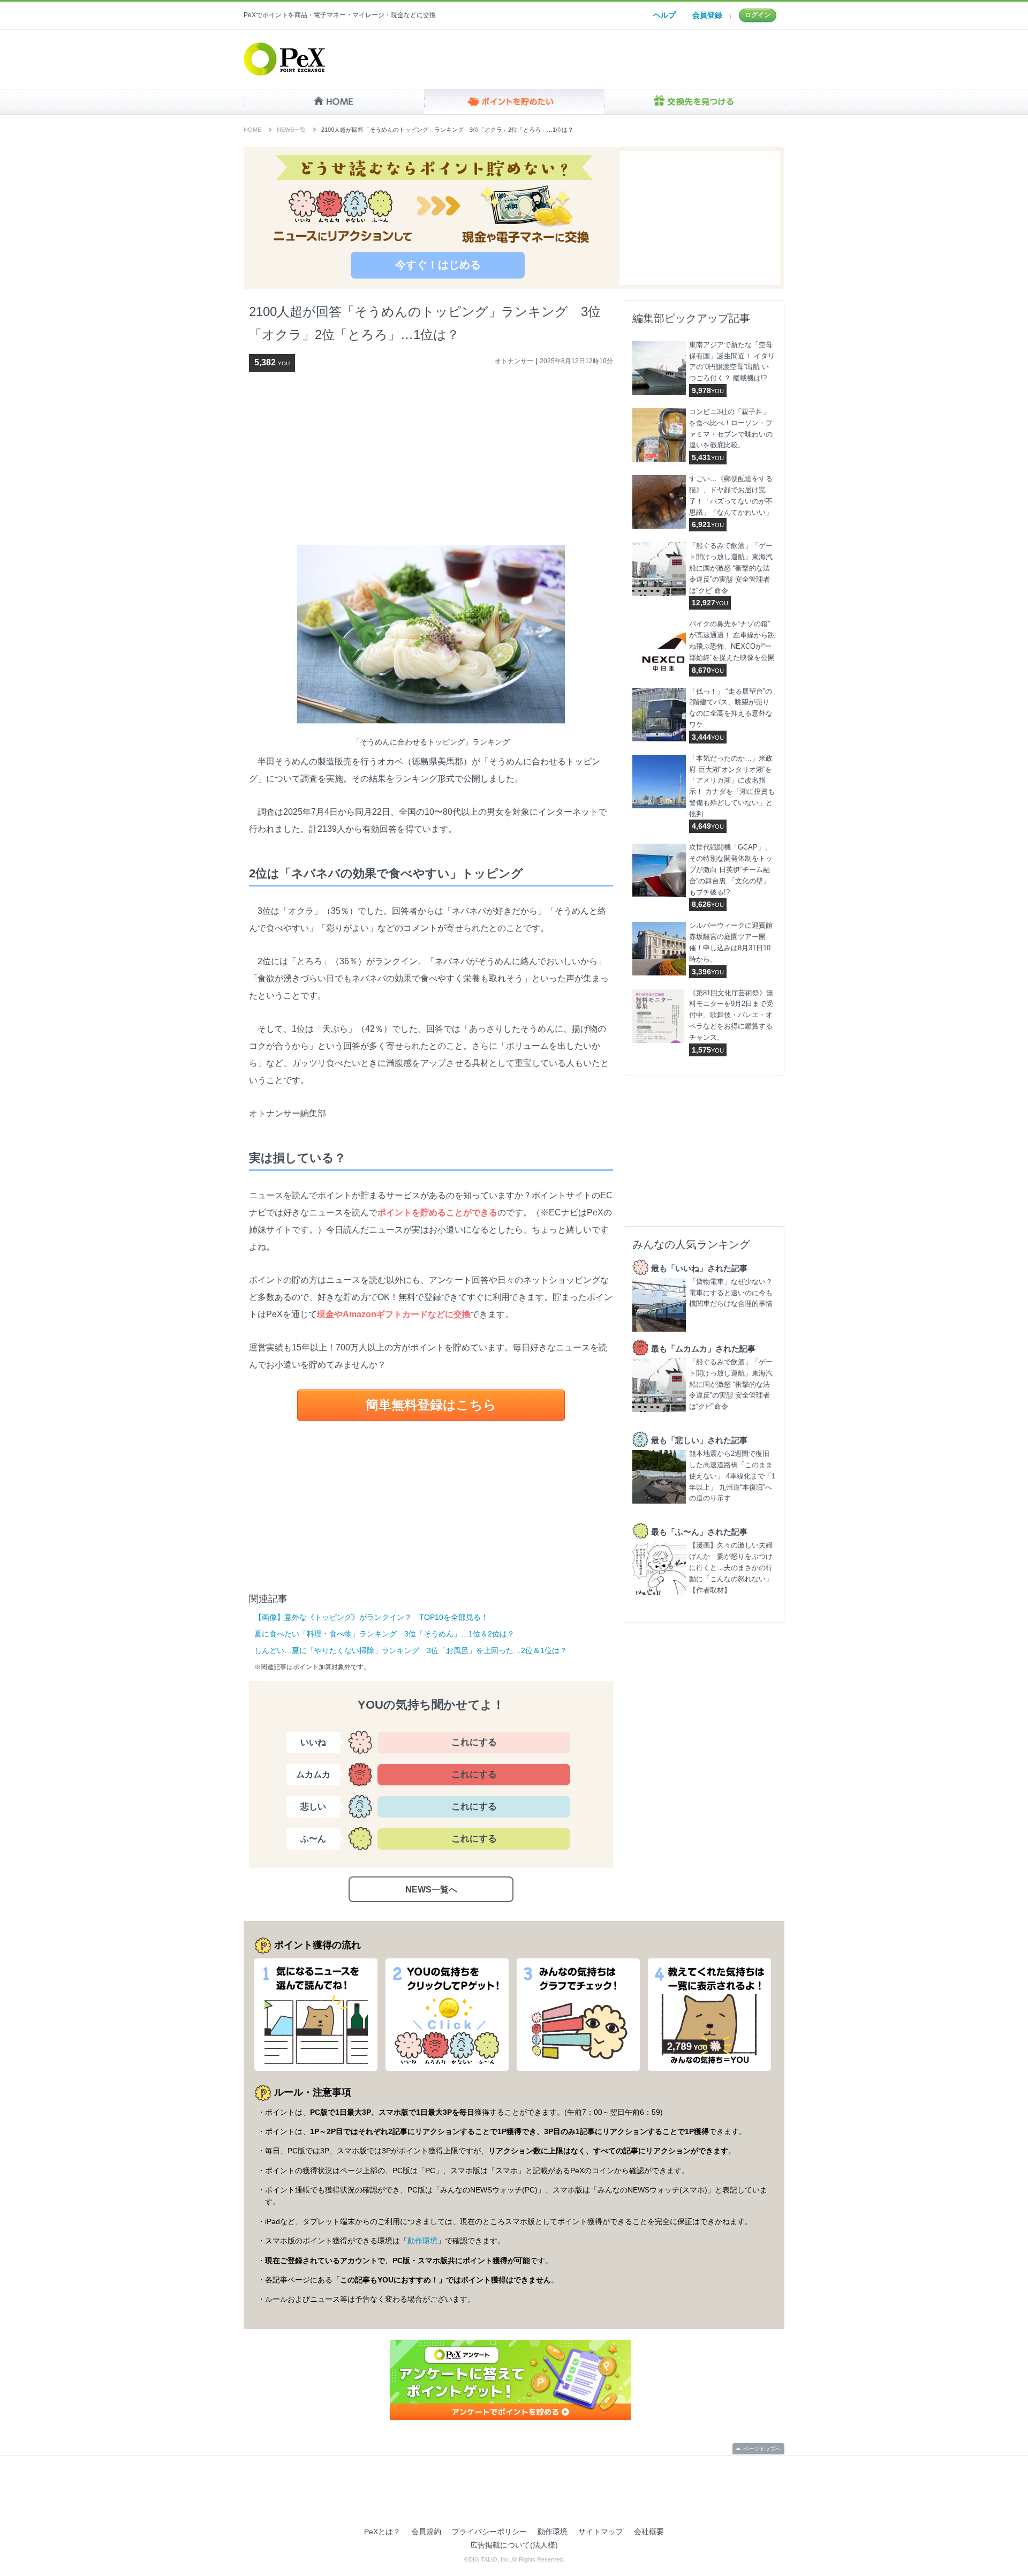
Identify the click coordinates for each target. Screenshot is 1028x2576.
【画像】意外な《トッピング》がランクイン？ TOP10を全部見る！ (371, 1617)
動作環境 (422, 2241)
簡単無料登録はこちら (431, 1405)
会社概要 (649, 2532)
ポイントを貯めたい (514, 102)
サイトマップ (601, 2532)
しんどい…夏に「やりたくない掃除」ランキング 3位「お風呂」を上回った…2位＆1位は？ (411, 1650)
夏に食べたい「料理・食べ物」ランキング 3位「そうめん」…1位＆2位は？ (384, 1634)
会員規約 (426, 2532)
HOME (334, 102)
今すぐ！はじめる (438, 265)
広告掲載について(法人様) (514, 2545)
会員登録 (707, 15)
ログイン (758, 15)
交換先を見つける (694, 102)
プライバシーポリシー (489, 2532)
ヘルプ (664, 15)
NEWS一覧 (291, 130)
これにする (474, 1742)
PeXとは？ (382, 2532)
